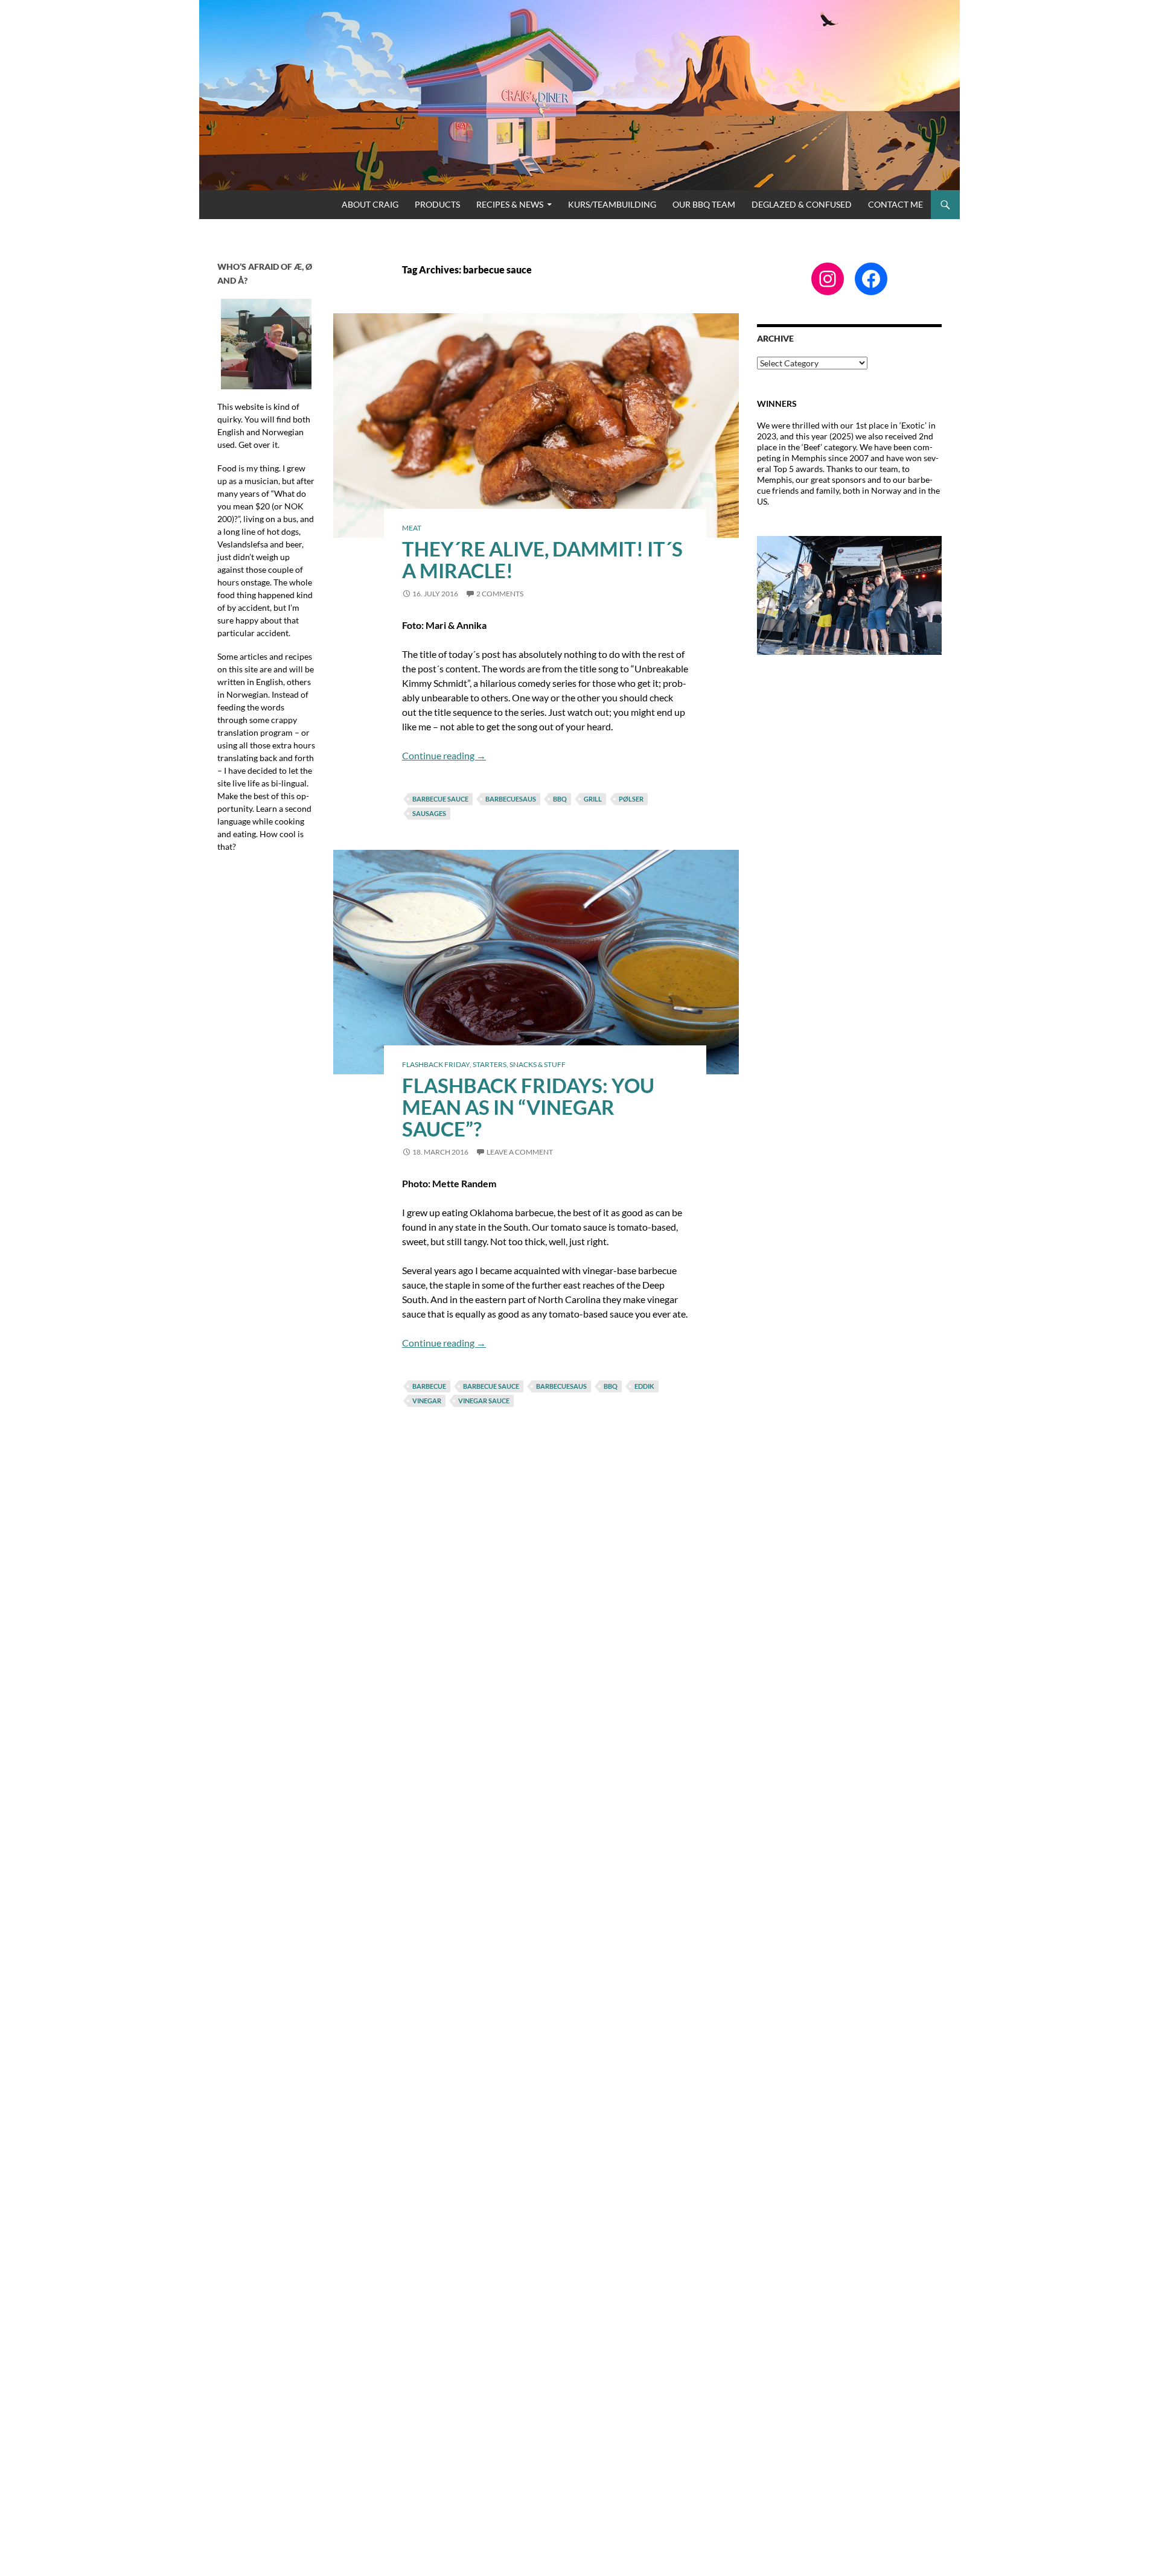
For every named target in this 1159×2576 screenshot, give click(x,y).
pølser (631, 799)
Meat (412, 528)
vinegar (427, 1401)
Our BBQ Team (704, 204)
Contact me (896, 204)
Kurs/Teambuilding (612, 204)
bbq (560, 799)
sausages (429, 813)
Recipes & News (510, 204)
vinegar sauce (484, 1401)
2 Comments (500, 594)
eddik (644, 1386)
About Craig (370, 204)
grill (593, 799)
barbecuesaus (511, 799)
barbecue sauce (440, 799)
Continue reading (444, 755)
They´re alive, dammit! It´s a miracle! (542, 560)
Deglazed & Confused (802, 204)
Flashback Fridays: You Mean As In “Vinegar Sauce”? (528, 1107)
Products (437, 204)
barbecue (429, 1386)
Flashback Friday (436, 1064)
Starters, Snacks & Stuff (519, 1064)
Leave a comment (520, 1152)
